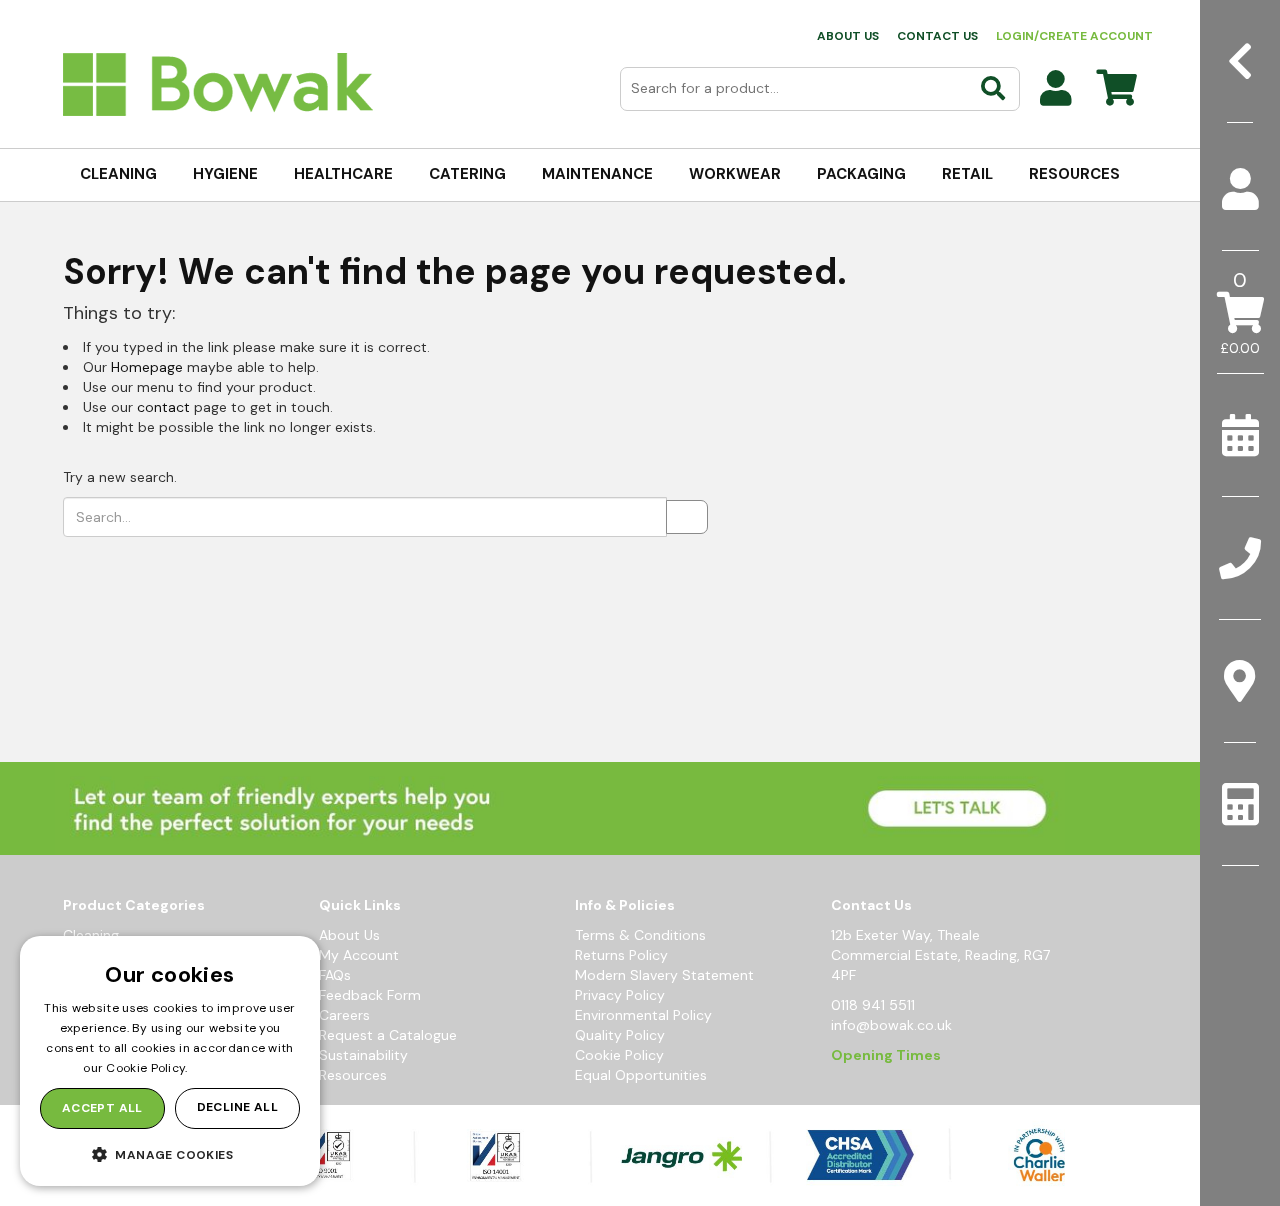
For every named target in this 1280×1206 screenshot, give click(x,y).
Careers (344, 1015)
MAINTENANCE (597, 174)
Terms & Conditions (640, 935)
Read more (224, 1068)
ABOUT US (848, 36)
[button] (170, 1154)
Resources (353, 1075)
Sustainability (363, 1055)
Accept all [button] (102, 1108)
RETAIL (967, 174)
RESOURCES (1074, 174)
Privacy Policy (620, 995)
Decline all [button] (237, 1107)
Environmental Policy (643, 1015)
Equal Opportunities (641, 1075)
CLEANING (118, 174)
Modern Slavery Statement (664, 975)
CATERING (467, 174)
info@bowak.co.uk (891, 1025)
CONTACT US (937, 36)
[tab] (1240, 189)
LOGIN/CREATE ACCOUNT (1074, 36)
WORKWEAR (735, 174)
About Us (349, 935)
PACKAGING (861, 174)
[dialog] (170, 1061)
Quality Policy (620, 1035)
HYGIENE (225, 174)
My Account (359, 955)
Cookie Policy (619, 1055)
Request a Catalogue (388, 1035)
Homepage (147, 367)
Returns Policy (621, 955)
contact (163, 407)
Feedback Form (370, 995)
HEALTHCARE (343, 174)
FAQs (335, 975)
